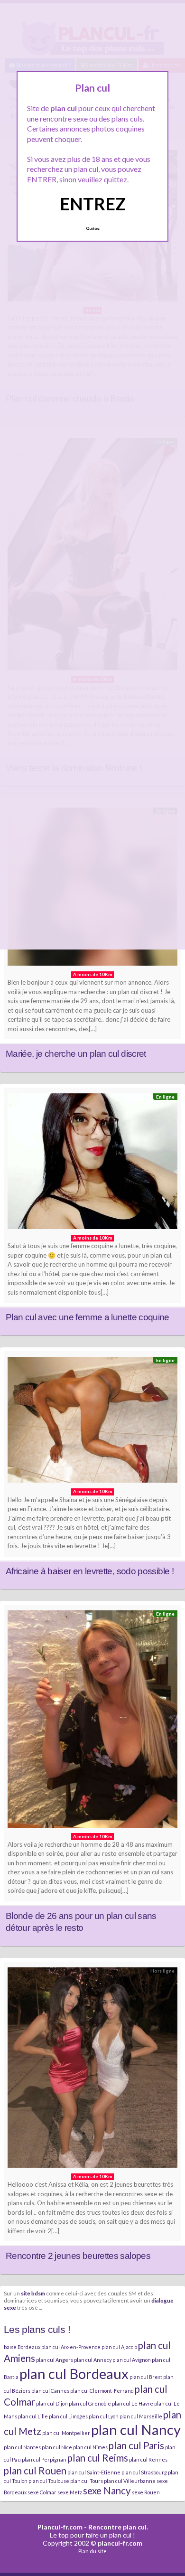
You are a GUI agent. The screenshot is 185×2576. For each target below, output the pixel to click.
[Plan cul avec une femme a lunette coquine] (92, 1164)
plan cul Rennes (148, 2459)
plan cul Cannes (50, 2391)
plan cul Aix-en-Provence (71, 2347)
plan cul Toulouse (49, 2481)
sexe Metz (70, 2492)
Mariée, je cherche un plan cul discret (76, 1054)
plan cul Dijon (52, 2403)
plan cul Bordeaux (74, 2374)
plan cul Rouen (35, 2471)
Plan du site (92, 2551)
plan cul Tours (87, 2481)
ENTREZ (93, 204)
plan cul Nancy (136, 2430)
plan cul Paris (136, 2445)
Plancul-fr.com (60, 2527)
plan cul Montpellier (66, 2433)
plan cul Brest (146, 2377)
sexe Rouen (146, 2492)
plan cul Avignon (132, 2360)
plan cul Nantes (22, 2447)
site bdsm (33, 2293)
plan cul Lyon (104, 2416)
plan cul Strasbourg (144, 2472)
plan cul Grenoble (90, 2403)
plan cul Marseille (141, 2416)
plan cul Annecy (93, 2360)
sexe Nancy (107, 2491)
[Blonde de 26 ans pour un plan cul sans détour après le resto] (92, 1721)
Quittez (93, 228)
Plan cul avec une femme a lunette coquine (88, 1317)
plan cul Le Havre (133, 2403)
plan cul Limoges (68, 2416)
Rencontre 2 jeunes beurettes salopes (78, 2256)
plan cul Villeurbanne (130, 2481)
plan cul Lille (33, 2416)
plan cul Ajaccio (119, 2347)
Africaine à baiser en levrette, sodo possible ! (90, 1571)
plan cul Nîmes (90, 2447)
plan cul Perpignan (44, 2459)
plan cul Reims (98, 2458)
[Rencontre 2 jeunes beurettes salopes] (92, 2070)
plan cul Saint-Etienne (94, 2472)
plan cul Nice (57, 2447)
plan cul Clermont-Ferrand (102, 2391)
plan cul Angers (55, 2360)
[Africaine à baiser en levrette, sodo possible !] (92, 1422)
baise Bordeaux (22, 2347)
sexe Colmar (42, 2492)
